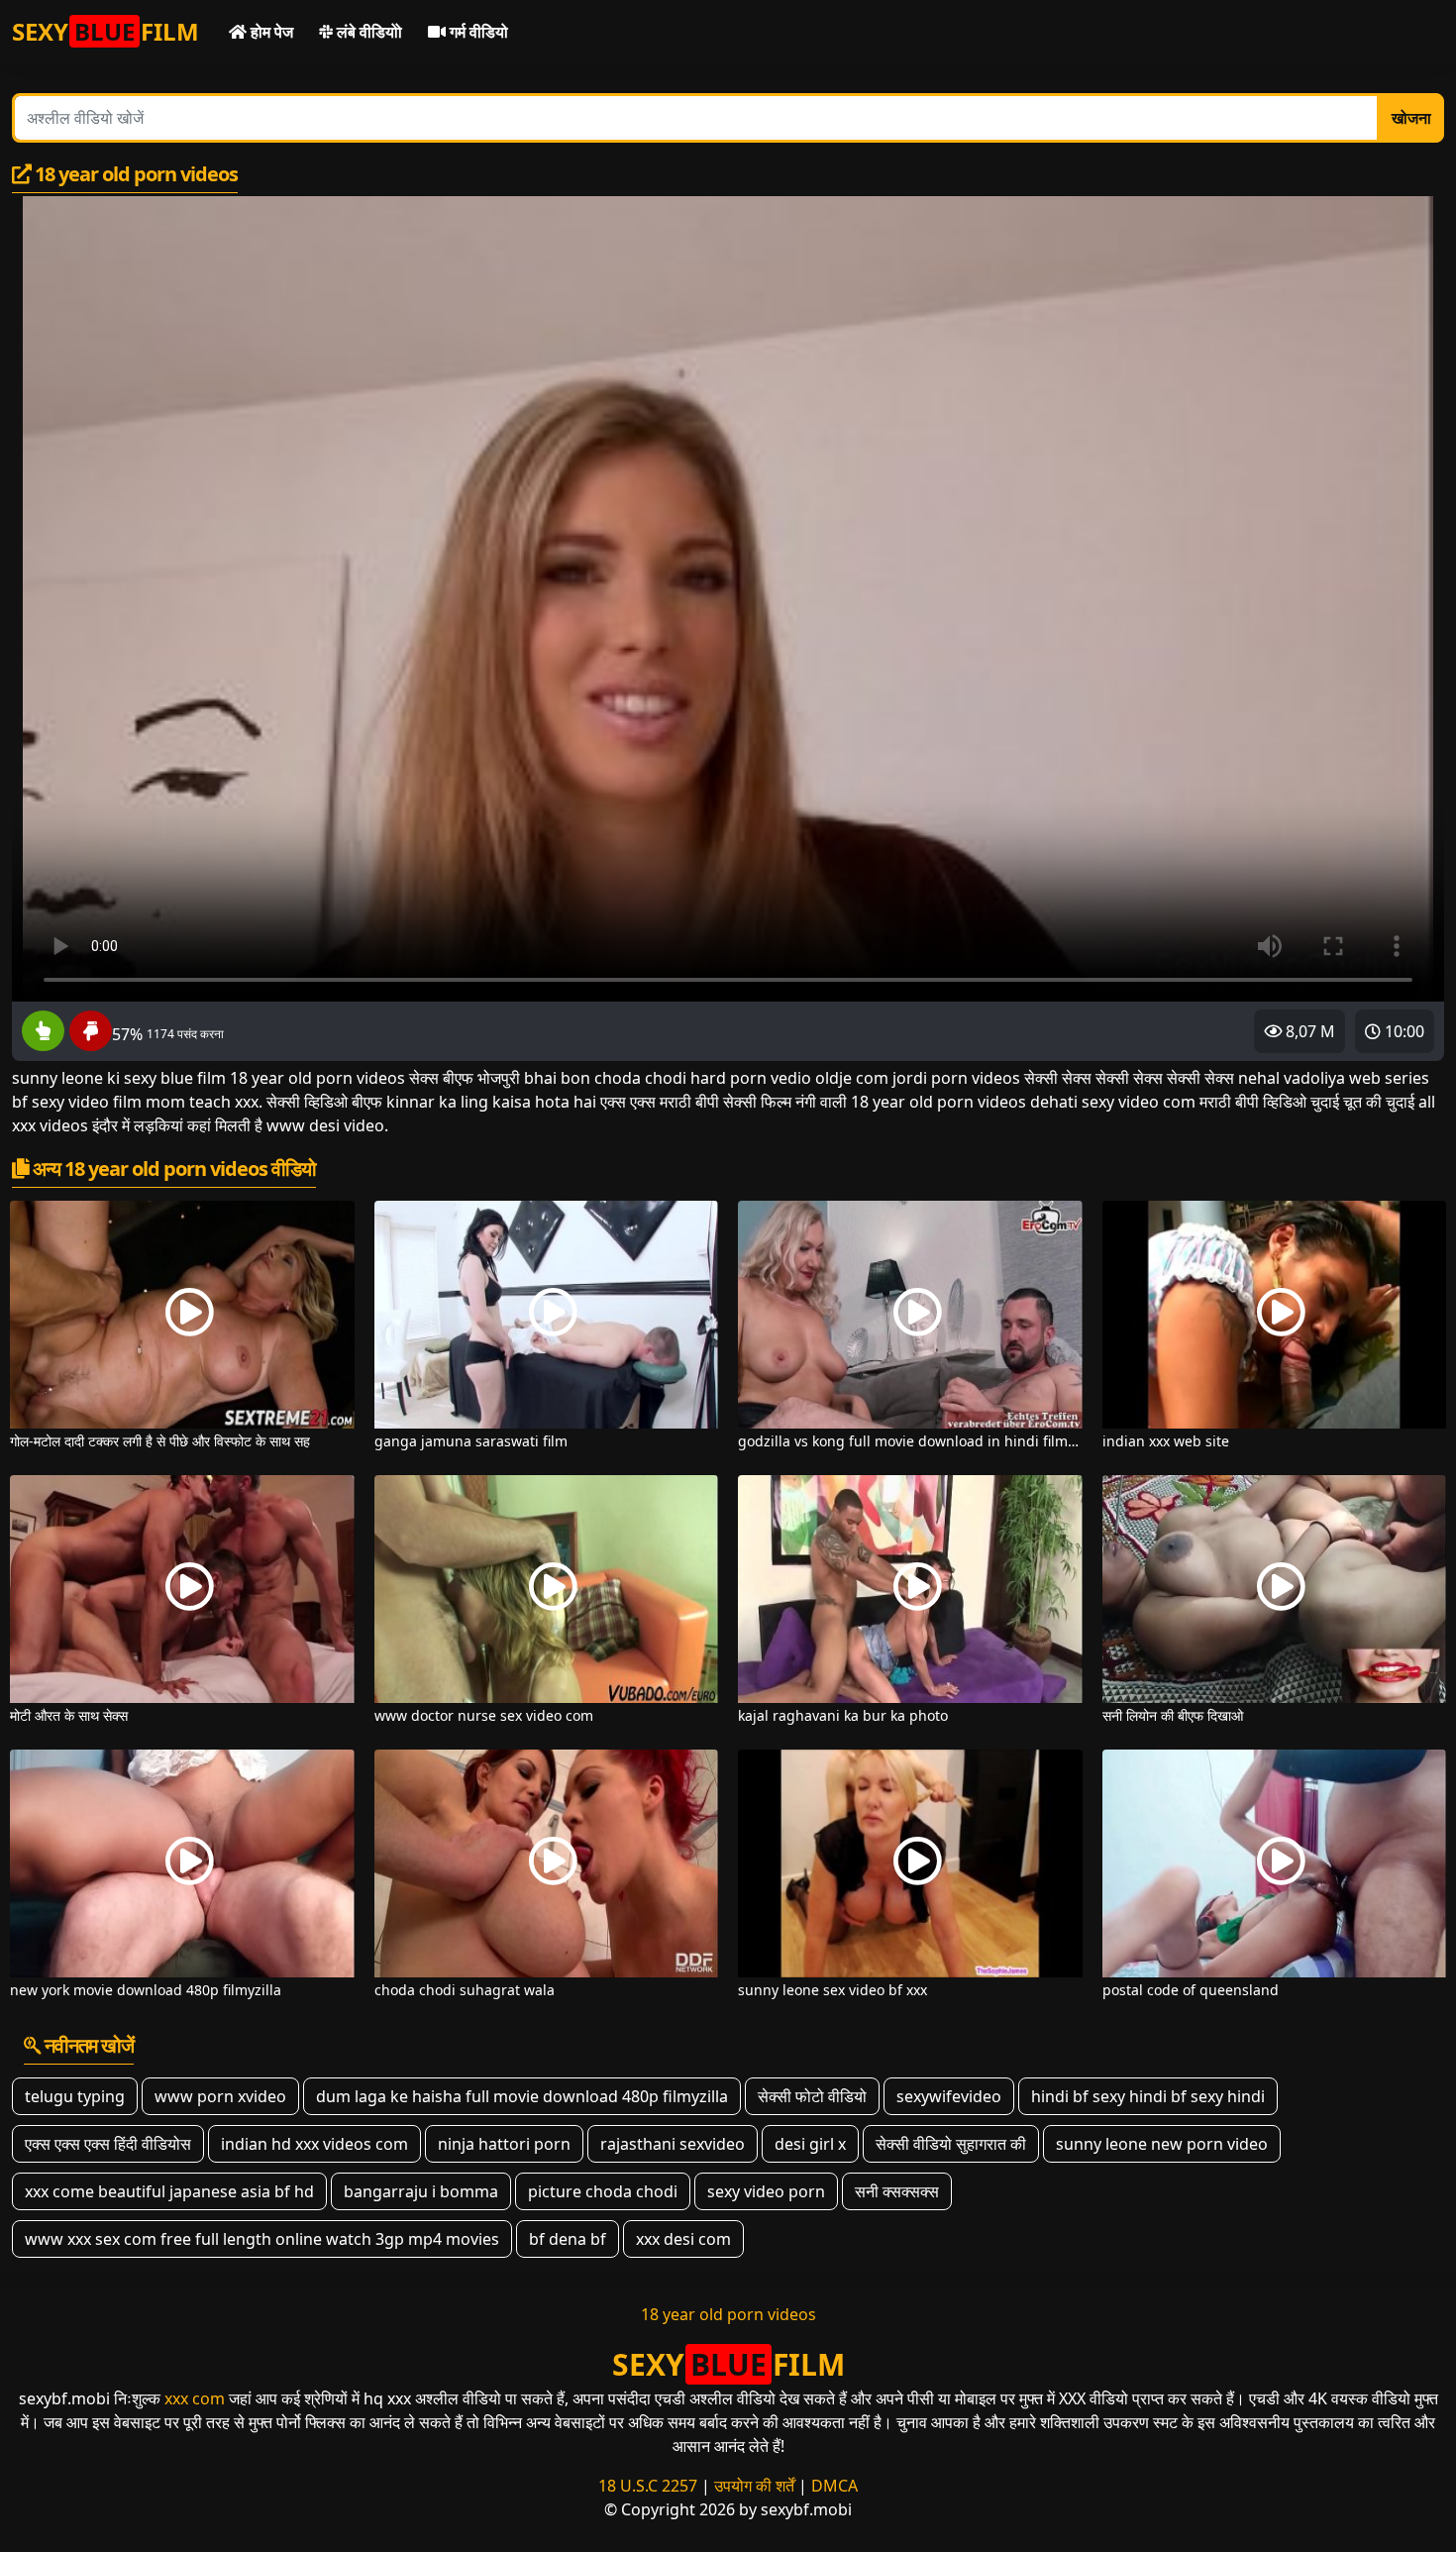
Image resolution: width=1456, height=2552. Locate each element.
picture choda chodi (603, 2191)
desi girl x (810, 2144)
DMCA (834, 2486)
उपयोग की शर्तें (754, 2486)
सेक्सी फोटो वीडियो (812, 2096)
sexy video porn (766, 2191)
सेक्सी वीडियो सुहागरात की (951, 2144)
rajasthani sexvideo (673, 2144)
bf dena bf (568, 2239)
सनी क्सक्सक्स (897, 2191)
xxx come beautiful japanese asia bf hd (169, 2191)
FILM (105, 31)
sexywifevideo (949, 2096)
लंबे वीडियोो (367, 32)
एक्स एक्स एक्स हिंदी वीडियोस (108, 2144)
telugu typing (75, 2096)
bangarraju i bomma (421, 2191)
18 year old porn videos (728, 2314)
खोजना (1411, 118)
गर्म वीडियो (477, 32)
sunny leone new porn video (1162, 2144)
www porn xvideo (220, 2096)
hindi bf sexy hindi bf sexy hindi (1148, 2096)
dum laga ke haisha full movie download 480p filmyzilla (522, 2096)
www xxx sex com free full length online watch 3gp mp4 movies (262, 2239)
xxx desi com (683, 2239)
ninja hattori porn (504, 2144)
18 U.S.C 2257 (648, 2486)
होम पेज (270, 32)
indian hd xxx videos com (314, 2144)
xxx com (195, 2398)
